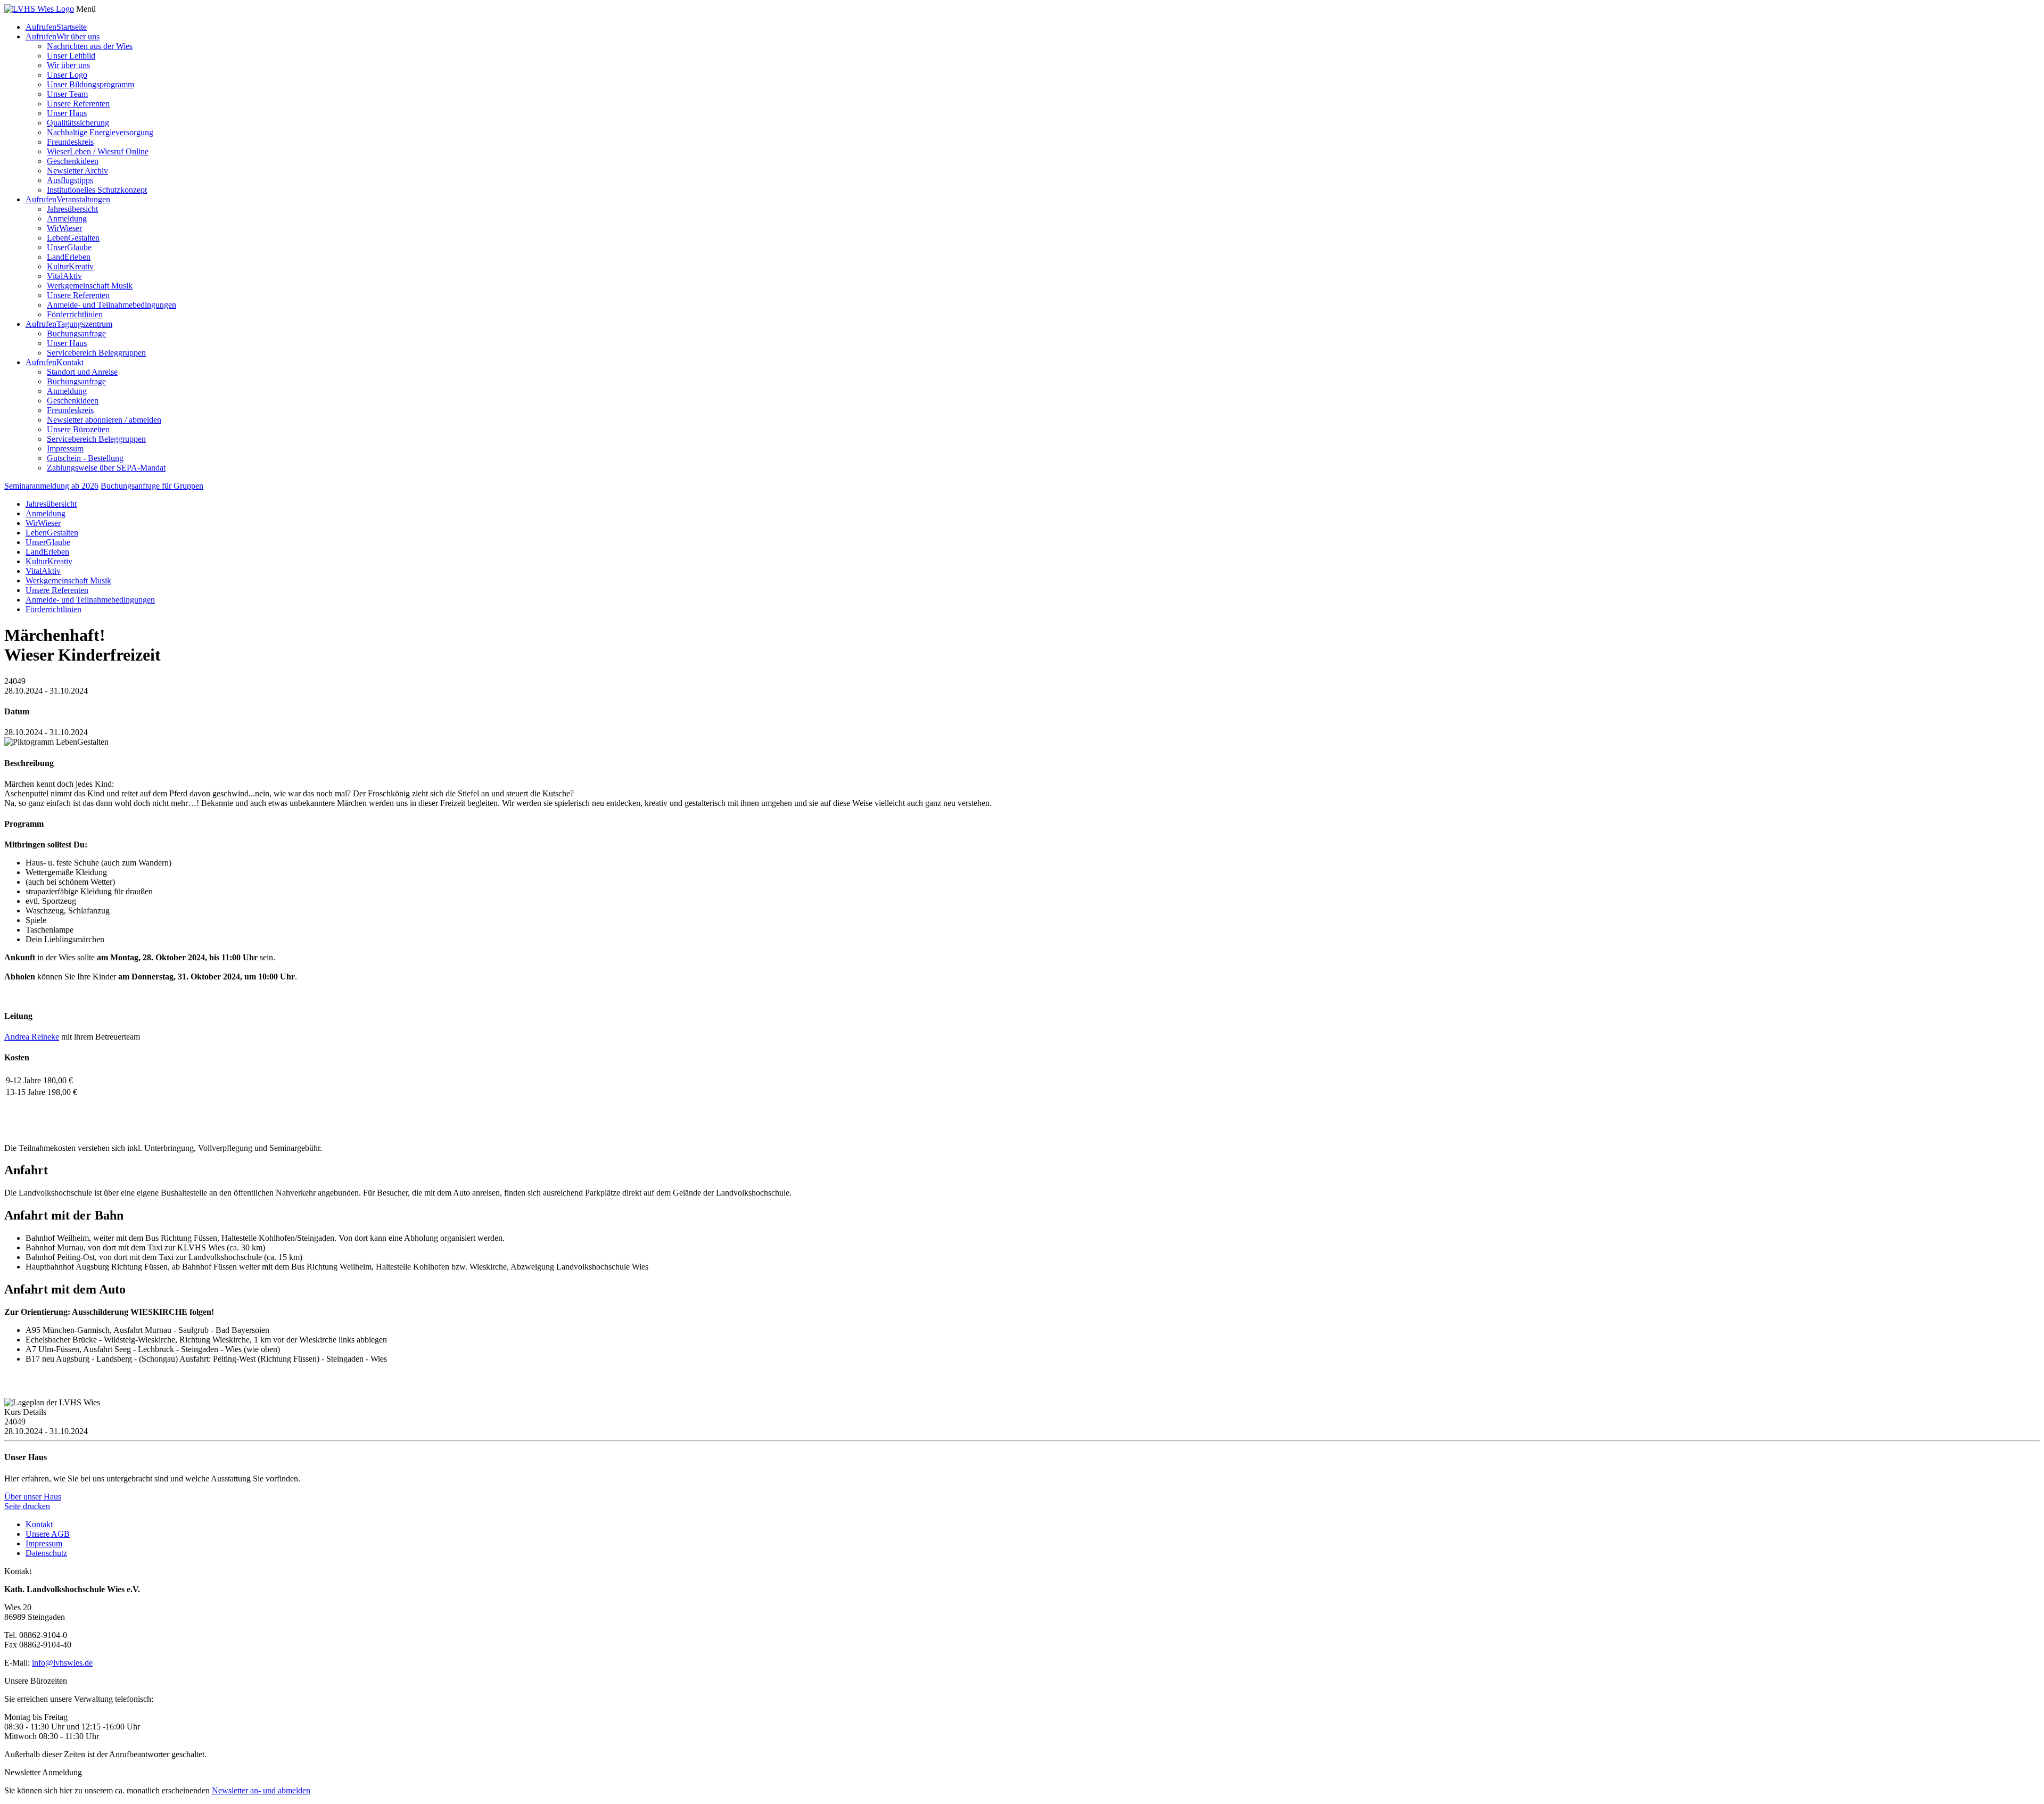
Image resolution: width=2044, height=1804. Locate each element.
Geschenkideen (73, 161)
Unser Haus (67, 113)
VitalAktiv (64, 276)
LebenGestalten (73, 238)
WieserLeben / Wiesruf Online (98, 151)
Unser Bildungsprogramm (90, 84)
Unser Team (67, 94)
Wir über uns (78, 36)
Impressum (65, 448)
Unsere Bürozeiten (78, 429)
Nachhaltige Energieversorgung (100, 132)
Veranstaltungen (83, 199)
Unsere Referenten (78, 104)
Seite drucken (27, 1506)
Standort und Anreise (82, 372)
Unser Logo (67, 75)
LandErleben (69, 257)
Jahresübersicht (72, 209)
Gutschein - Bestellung (85, 458)
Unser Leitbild (71, 56)
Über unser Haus (33, 1497)
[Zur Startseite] (39, 9)
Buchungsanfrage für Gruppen (152, 486)
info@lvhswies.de (62, 1663)
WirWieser (64, 228)
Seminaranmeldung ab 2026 (51, 486)
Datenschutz (46, 1553)
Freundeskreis (70, 142)
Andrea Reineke (32, 1037)
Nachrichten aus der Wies (90, 46)
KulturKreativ (70, 266)
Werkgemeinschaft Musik (90, 286)
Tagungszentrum (84, 324)
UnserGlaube (69, 247)
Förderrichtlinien (75, 314)
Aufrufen (41, 27)
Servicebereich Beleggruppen (96, 353)
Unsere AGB (48, 1534)
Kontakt (70, 362)
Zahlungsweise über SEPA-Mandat (106, 468)
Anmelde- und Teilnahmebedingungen (112, 305)
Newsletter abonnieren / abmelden (104, 420)
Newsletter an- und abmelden (261, 1790)
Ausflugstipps (70, 180)
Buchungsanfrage (76, 333)
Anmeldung (67, 219)
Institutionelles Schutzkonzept (97, 190)
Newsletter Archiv (77, 171)
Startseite (72, 27)
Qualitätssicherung (78, 123)
